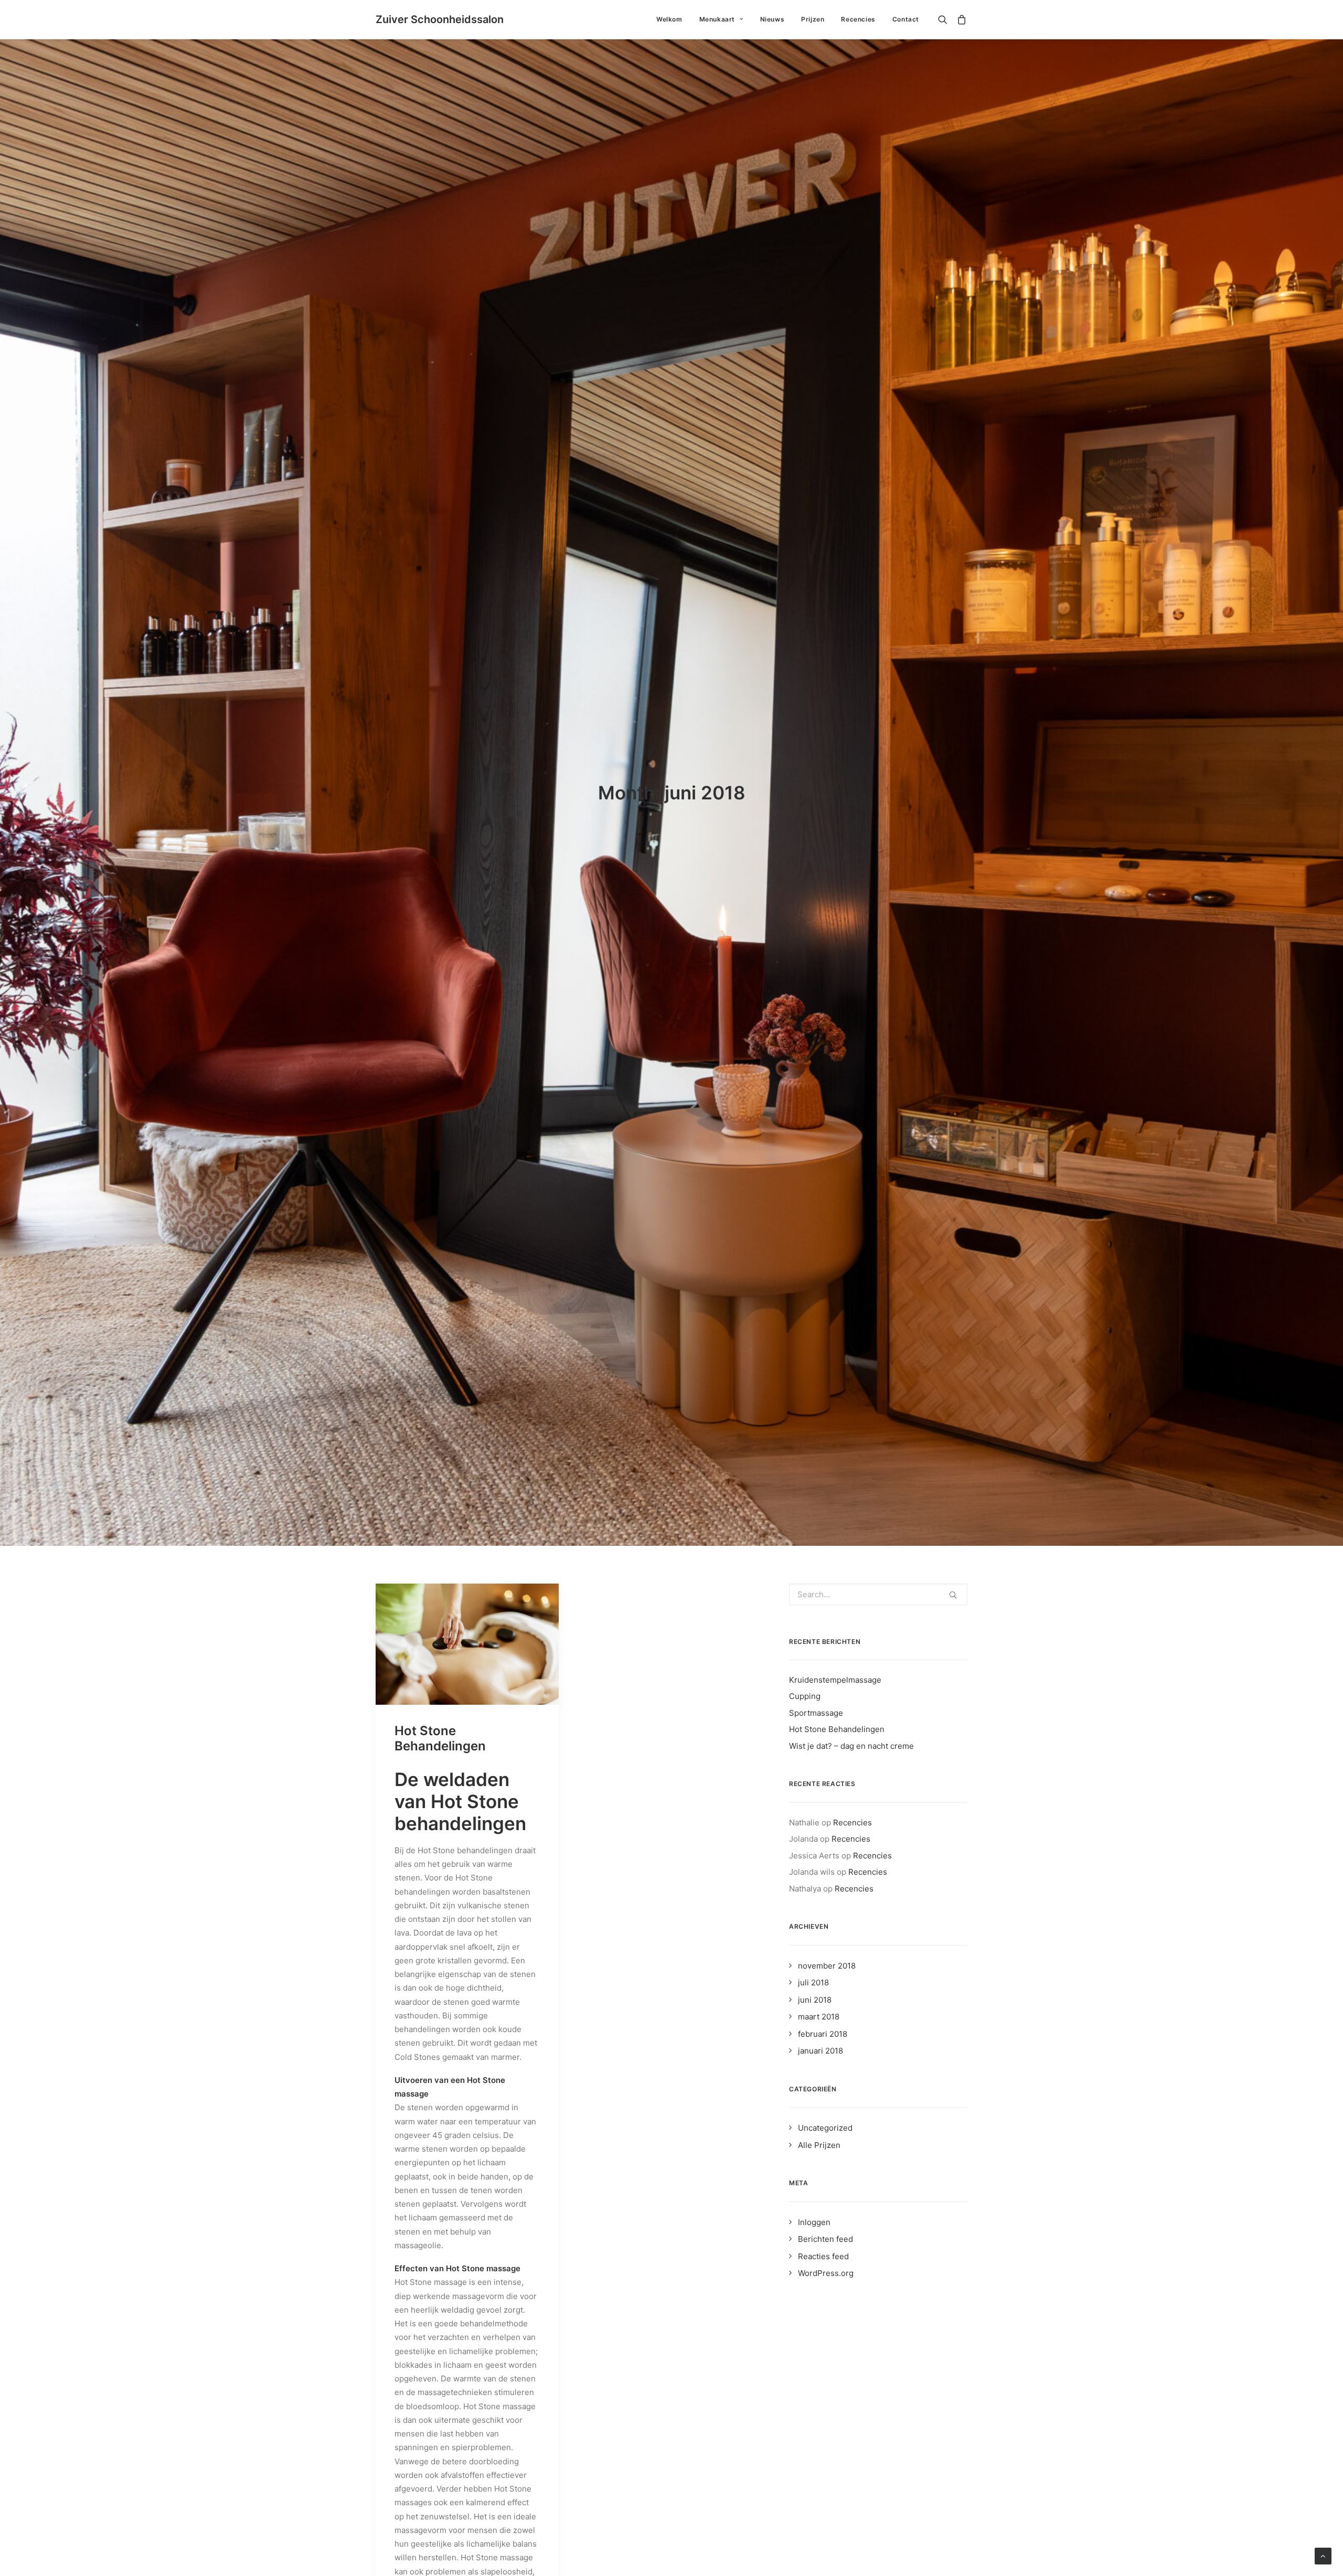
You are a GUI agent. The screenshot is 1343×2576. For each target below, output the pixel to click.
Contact (906, 19)
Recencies (858, 19)
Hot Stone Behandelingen (440, 1738)
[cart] (960, 19)
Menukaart (717, 19)
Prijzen (813, 19)
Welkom (669, 19)
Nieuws (772, 19)
